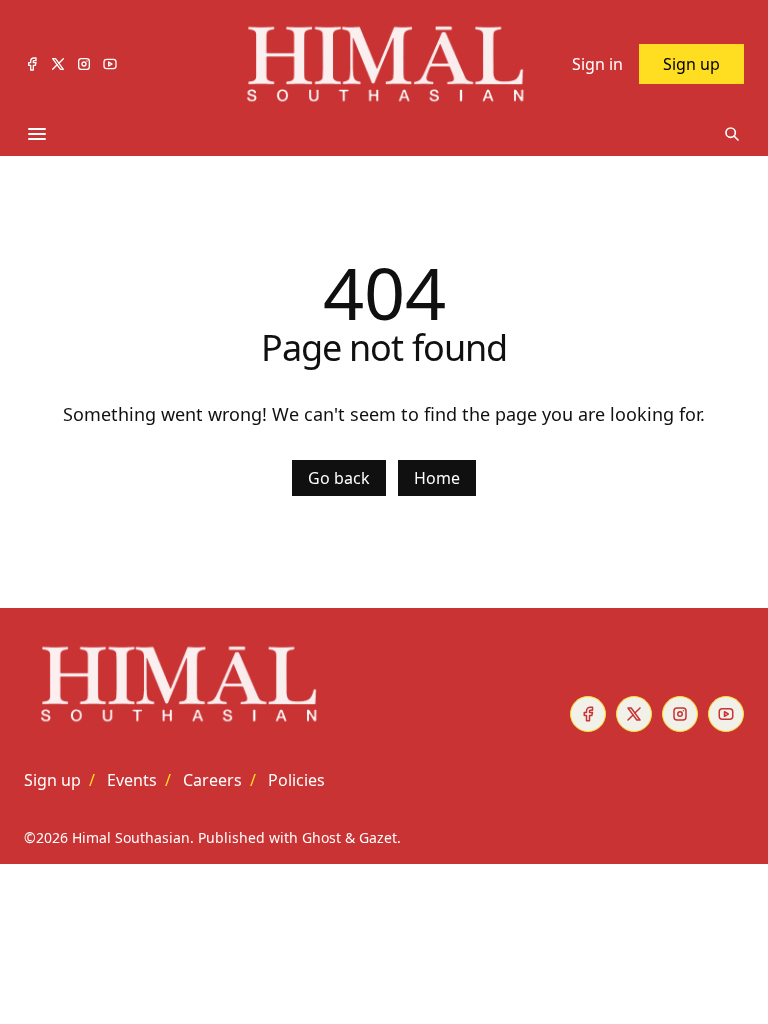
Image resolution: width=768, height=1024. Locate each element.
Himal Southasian (131, 837)
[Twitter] (58, 64)
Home (437, 478)
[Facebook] (32, 64)
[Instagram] (84, 64)
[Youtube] (110, 64)
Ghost (321, 837)
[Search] (732, 134)
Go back (339, 478)
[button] (52, 780)
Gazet (378, 837)
